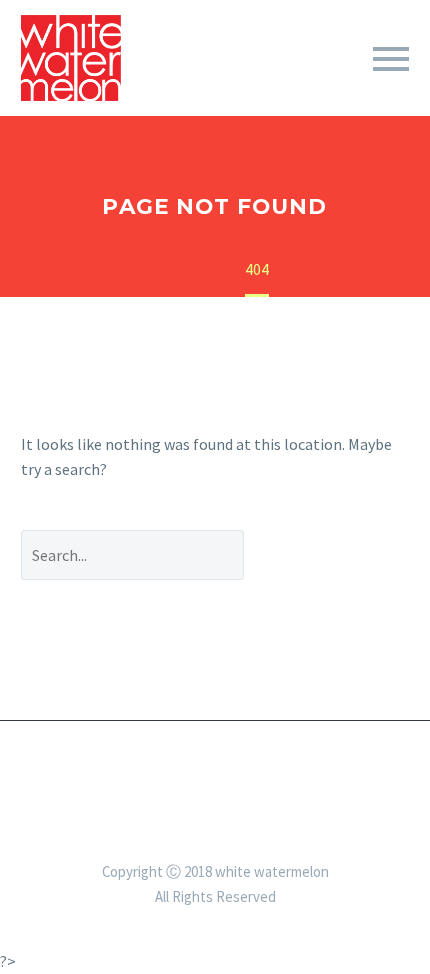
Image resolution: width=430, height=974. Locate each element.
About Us (250, 88)
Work (350, 88)
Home (150, 88)
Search (341, 554)
